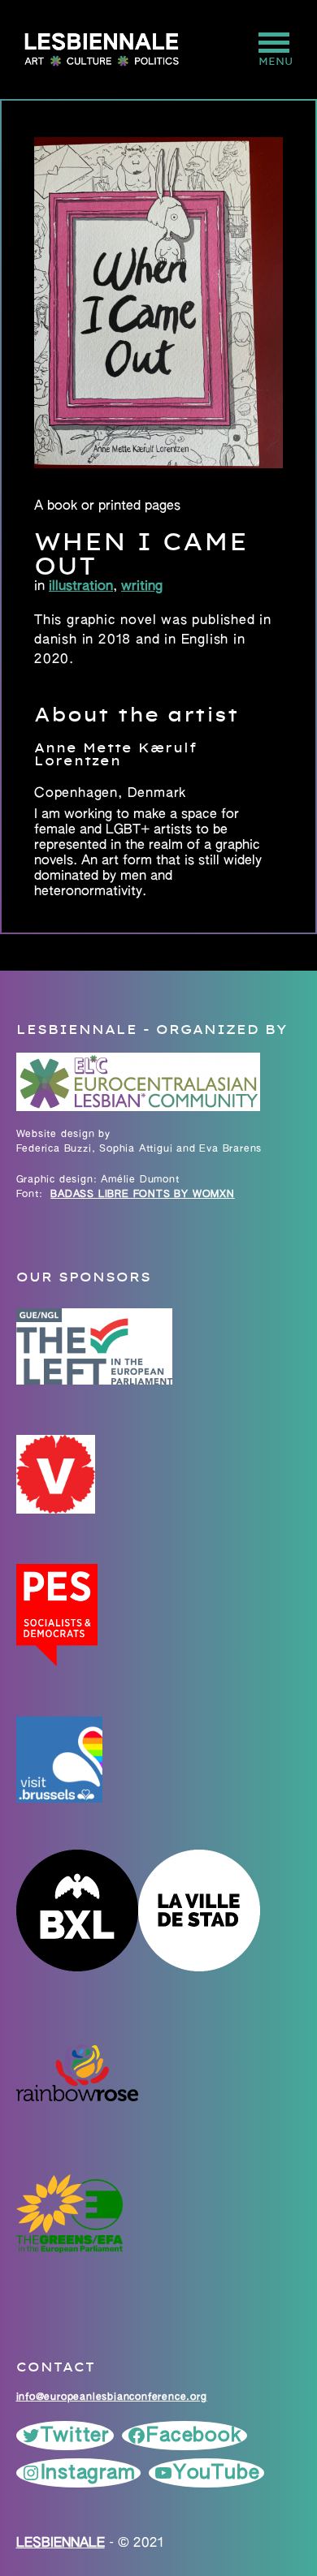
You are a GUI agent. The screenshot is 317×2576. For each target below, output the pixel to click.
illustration (81, 587)
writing (142, 587)
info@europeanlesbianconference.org (112, 2397)
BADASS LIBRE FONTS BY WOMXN (143, 1195)
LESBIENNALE (61, 2544)
